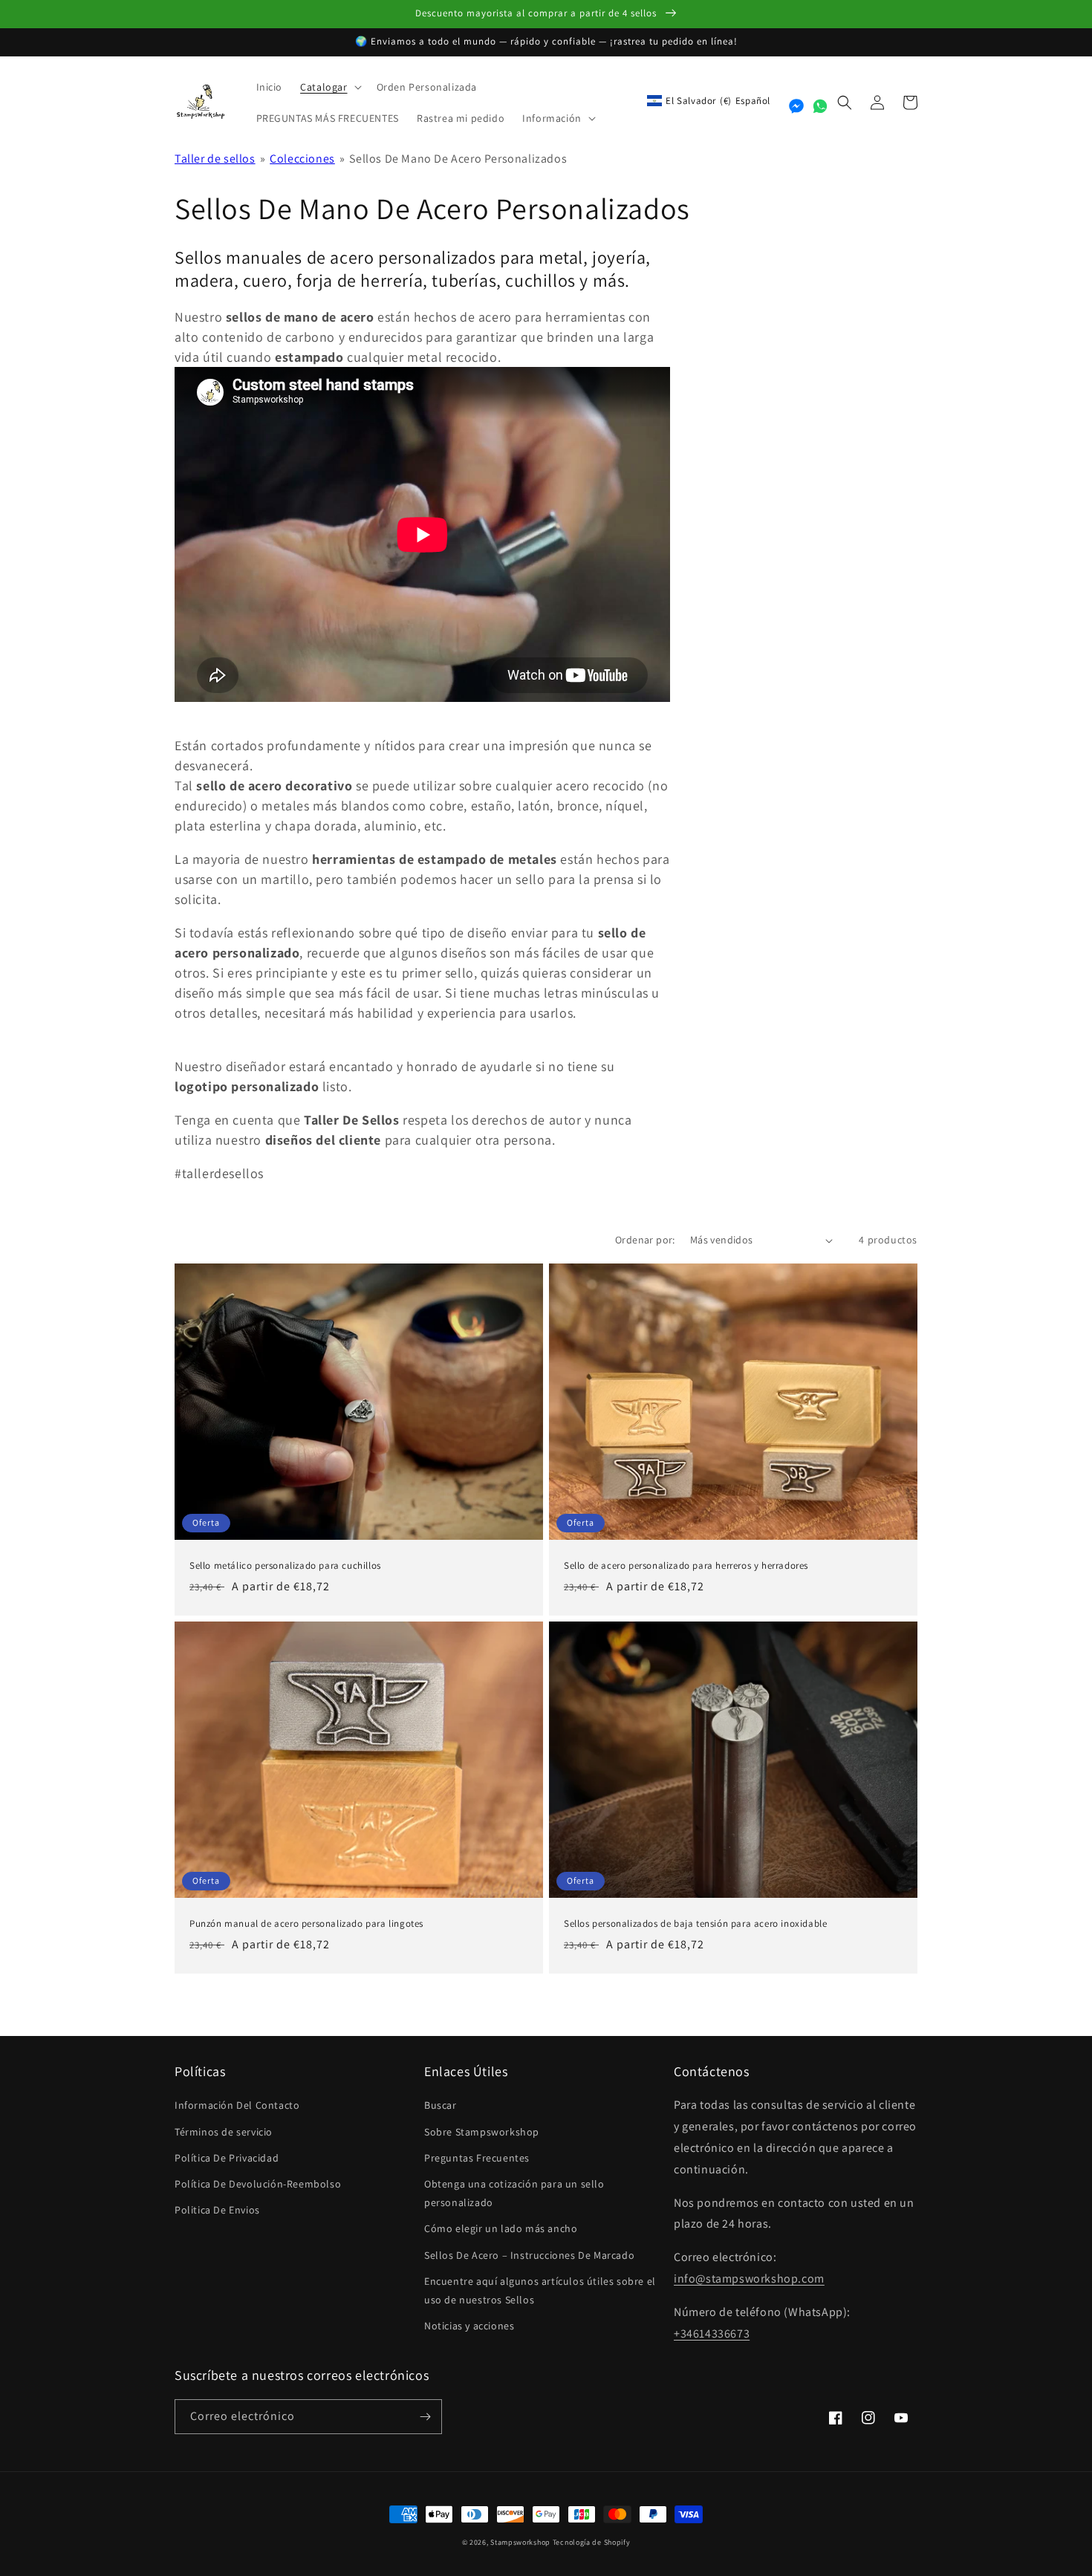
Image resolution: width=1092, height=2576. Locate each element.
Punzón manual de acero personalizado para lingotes (306, 1924)
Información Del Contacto (237, 2105)
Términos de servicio (224, 2132)
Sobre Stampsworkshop (482, 2132)
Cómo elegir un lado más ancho (501, 2228)
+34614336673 (712, 2333)
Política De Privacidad (227, 2158)
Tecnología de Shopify (592, 2542)
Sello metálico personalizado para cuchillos (285, 1566)
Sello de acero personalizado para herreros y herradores (686, 1566)
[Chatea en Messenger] (796, 106)
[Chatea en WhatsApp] (820, 106)
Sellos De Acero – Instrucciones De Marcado (529, 2255)
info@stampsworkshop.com (749, 2279)
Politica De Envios (217, 2210)
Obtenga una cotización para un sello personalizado (514, 2193)
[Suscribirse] (425, 2417)
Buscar (441, 2105)
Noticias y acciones (469, 2326)
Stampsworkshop (520, 2542)
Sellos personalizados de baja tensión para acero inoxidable (695, 1924)
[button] (329, 87)
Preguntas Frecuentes (477, 2158)
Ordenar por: (645, 1240)
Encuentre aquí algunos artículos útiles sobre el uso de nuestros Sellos (540, 2290)
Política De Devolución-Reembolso (258, 2184)
